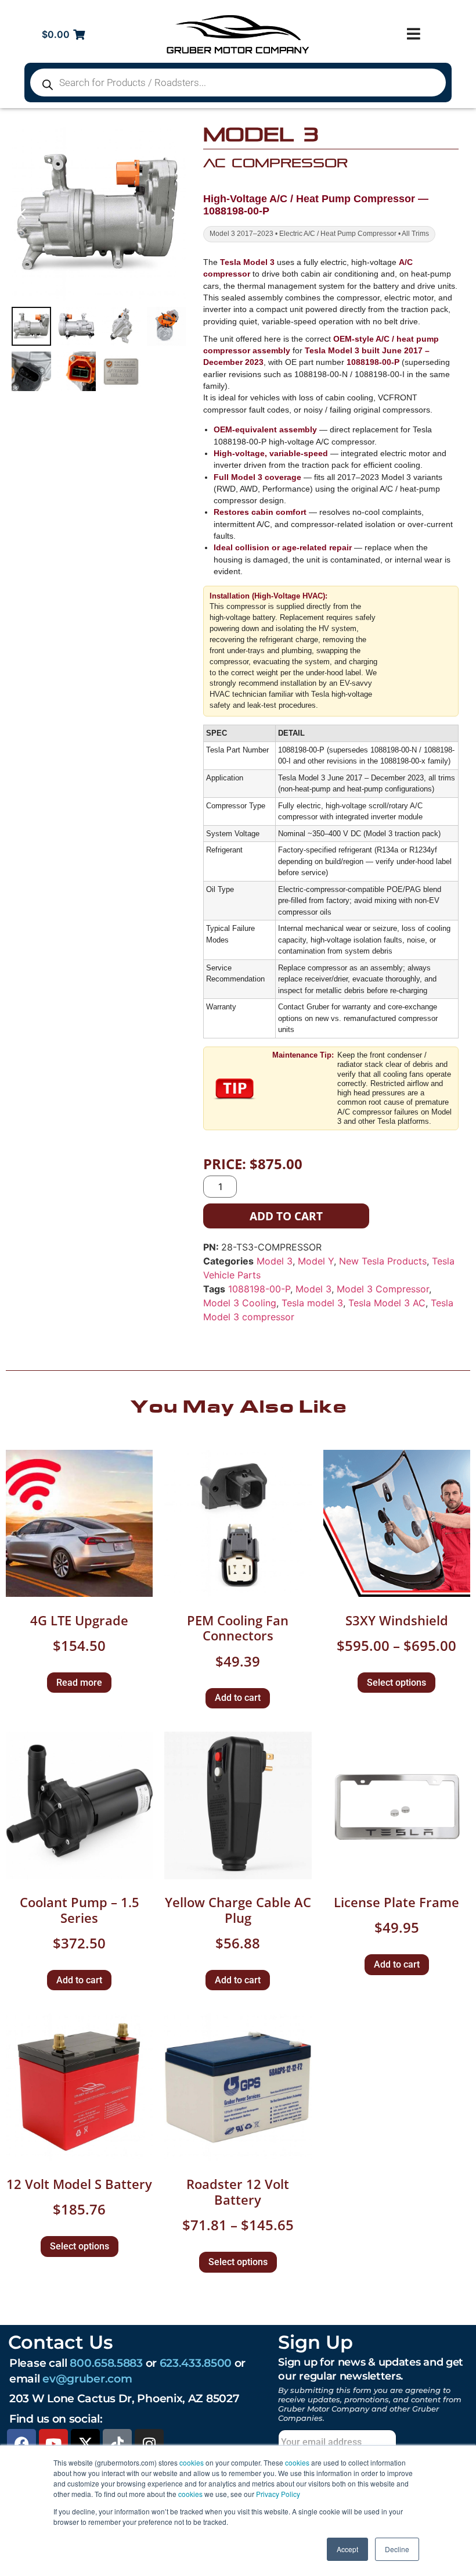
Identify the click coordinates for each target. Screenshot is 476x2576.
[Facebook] (21, 2444)
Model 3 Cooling (240, 1303)
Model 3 (275, 1261)
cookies (192, 2462)
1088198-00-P (259, 1289)
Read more (79, 1683)
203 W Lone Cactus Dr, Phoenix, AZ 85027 (124, 2398)
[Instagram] (149, 2444)
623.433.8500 (196, 2363)
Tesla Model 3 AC (387, 1303)
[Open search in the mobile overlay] (238, 83)
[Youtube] (53, 2444)
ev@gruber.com (87, 2378)
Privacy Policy (278, 2494)
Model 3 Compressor (383, 1289)
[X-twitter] (85, 2444)
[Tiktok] (117, 2444)
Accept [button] (347, 2549)
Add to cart (286, 1216)
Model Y (316, 1261)
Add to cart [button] (238, 1698)
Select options (396, 1683)
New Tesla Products (383, 1261)
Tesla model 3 (312, 1303)
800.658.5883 (106, 2363)
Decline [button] (397, 2549)
